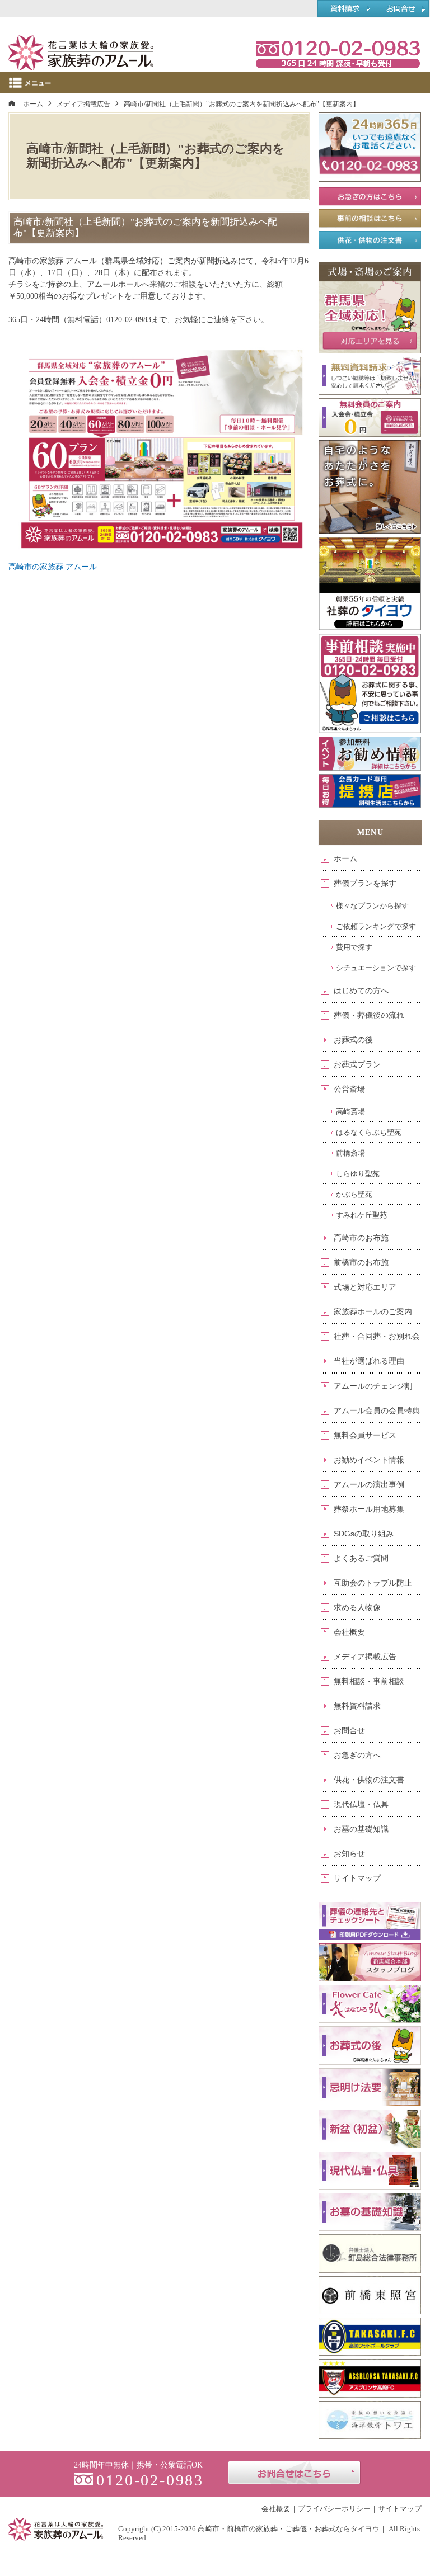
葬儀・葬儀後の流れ (369, 1015)
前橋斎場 (350, 1153)
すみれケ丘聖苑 (361, 1215)
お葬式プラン (357, 1064)
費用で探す (354, 947)
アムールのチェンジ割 (373, 1386)
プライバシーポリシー (334, 2509)
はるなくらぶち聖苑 (369, 1132)
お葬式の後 (353, 1040)
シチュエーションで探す (376, 968)
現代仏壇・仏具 (361, 1804)
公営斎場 (349, 1089)
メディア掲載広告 (365, 1657)
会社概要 (349, 1632)
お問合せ (349, 1730)
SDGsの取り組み (364, 1534)
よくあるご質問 (361, 1558)
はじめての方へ (361, 990)
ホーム (345, 858)
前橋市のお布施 (361, 1262)
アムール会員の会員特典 (377, 1410)
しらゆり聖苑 (358, 1174)
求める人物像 (357, 1607)
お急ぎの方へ (357, 1755)
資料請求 (345, 9)
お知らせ (349, 1853)
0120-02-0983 (338, 53)
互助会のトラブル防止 (373, 1583)
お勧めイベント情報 (369, 1460)
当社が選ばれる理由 (369, 1361)
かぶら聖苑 (354, 1194)
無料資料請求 (357, 1706)
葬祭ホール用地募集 (369, 1509)
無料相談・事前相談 (369, 1681)
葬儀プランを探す (365, 883)
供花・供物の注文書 (369, 1780)
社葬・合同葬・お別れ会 (377, 1336)
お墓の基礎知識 (361, 1829)
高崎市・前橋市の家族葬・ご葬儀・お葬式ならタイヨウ (289, 2529)
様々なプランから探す (372, 906)
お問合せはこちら (294, 2473)
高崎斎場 (350, 1112)
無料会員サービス (365, 1435)
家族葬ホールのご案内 (373, 1311)
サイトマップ (357, 1878)
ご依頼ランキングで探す (376, 926)
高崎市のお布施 (361, 1238)
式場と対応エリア (365, 1287)
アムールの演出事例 (369, 1484)
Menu (215, 83)
